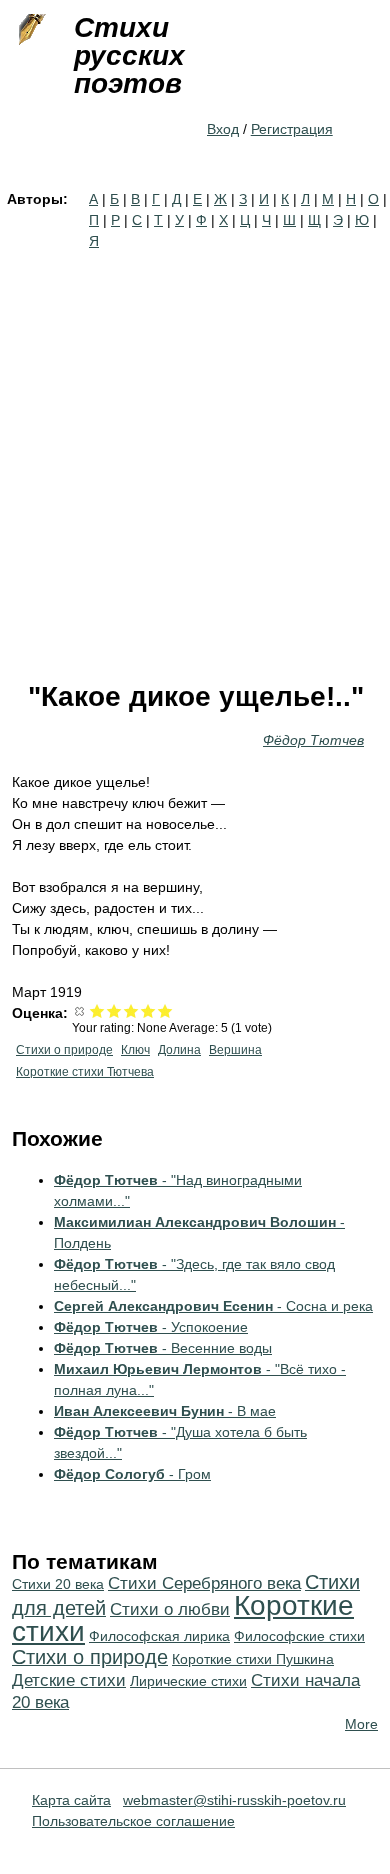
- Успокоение (151, 1327)
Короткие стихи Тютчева (85, 1072)
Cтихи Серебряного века (204, 1583)
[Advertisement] (195, 457)
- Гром (132, 1474)
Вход (223, 129)
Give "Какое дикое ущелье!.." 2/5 (114, 1010)
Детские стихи (69, 1680)
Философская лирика (159, 1636)
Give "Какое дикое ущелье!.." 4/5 (148, 1010)
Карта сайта (71, 1800)
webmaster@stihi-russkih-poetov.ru (234, 1800)
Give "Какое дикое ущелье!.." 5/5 (165, 1010)
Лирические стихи (188, 1681)
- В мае (165, 1411)
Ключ (135, 1050)
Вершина (235, 1050)
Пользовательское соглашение (133, 1821)
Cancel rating (80, 1010)
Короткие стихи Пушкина (253, 1659)
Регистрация (292, 129)
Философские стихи (299, 1636)
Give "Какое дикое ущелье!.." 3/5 (131, 1010)
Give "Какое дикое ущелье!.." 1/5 (97, 1010)
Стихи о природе (64, 1050)
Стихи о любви (170, 1609)
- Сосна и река (213, 1306)
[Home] (30, 30)
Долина (179, 1050)
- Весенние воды (163, 1348)
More (361, 1724)
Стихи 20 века (58, 1584)
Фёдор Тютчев (313, 740)
